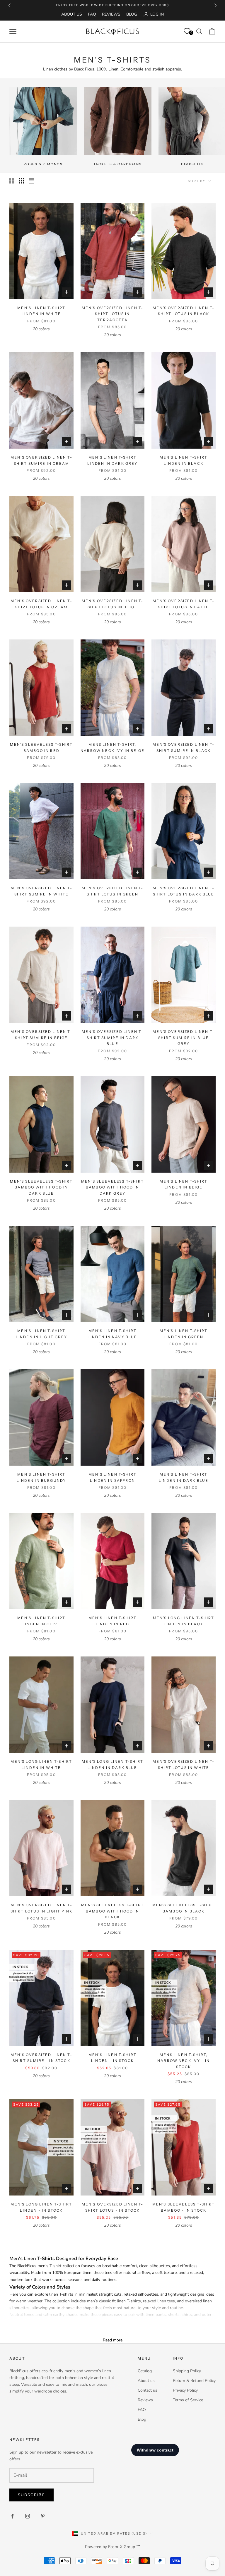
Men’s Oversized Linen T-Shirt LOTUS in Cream (41, 604)
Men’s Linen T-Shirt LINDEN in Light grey (41, 1334)
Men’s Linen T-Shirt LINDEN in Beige (184, 1184)
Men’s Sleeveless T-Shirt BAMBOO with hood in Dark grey (112, 1187)
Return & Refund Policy (194, 2381)
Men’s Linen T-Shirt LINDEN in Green (184, 1334)
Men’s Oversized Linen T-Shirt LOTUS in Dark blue (184, 891)
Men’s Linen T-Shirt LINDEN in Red (112, 1621)
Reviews (111, 14)
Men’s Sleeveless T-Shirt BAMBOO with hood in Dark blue (41, 1187)
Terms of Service (188, 2400)
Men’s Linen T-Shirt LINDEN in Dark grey (112, 460)
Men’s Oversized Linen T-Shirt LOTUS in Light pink (41, 1908)
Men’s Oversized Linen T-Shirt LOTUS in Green (113, 891)
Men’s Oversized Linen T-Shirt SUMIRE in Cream (41, 460)
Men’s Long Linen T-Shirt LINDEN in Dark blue (112, 1764)
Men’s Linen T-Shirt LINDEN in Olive (41, 1621)
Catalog (145, 2371)
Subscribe (31, 2495)
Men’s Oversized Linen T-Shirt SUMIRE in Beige (41, 1034)
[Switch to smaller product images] (21, 181)
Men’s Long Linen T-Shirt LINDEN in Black (184, 1621)
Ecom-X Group (122, 2547)
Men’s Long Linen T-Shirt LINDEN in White (41, 1764)
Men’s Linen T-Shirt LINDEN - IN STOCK (112, 2058)
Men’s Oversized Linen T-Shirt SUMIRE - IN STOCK (41, 2058)
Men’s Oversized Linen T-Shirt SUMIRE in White (41, 891)
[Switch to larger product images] (11, 181)
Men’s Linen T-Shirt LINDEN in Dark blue (184, 1477)
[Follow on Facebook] (12, 2516)
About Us (72, 14)
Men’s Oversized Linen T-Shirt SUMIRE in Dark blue (113, 1038)
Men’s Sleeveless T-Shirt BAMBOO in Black (184, 1908)
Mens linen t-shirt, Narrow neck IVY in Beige (112, 747)
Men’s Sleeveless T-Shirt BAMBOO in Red (41, 747)
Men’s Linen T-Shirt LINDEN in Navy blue (112, 1334)
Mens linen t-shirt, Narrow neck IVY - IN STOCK (184, 2061)
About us (146, 2381)
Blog (132, 14)
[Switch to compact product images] (31, 181)
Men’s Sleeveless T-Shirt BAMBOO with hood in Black (112, 1911)
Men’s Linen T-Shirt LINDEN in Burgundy (41, 1477)
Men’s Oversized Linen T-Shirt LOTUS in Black (184, 311)
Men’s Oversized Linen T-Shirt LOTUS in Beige (113, 604)
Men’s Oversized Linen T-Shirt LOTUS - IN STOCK (113, 2207)
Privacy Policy (185, 2390)
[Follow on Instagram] (28, 2516)
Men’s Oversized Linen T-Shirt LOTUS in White (184, 1764)
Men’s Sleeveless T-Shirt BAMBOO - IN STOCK (184, 2207)
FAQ (92, 14)
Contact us (148, 2390)
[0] (187, 31)
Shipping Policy (187, 2371)
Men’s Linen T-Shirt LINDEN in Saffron (112, 1477)
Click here (132, 5)
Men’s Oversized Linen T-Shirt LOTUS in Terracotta (113, 314)
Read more (113, 2340)
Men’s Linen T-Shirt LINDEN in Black (184, 460)
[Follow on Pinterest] (43, 2516)
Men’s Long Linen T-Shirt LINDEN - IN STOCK (41, 2207)
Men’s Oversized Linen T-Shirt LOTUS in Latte (184, 604)
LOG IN (157, 14)
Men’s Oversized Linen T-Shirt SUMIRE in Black (184, 747)
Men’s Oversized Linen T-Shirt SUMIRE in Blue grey (184, 1038)
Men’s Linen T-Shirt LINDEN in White (41, 311)
